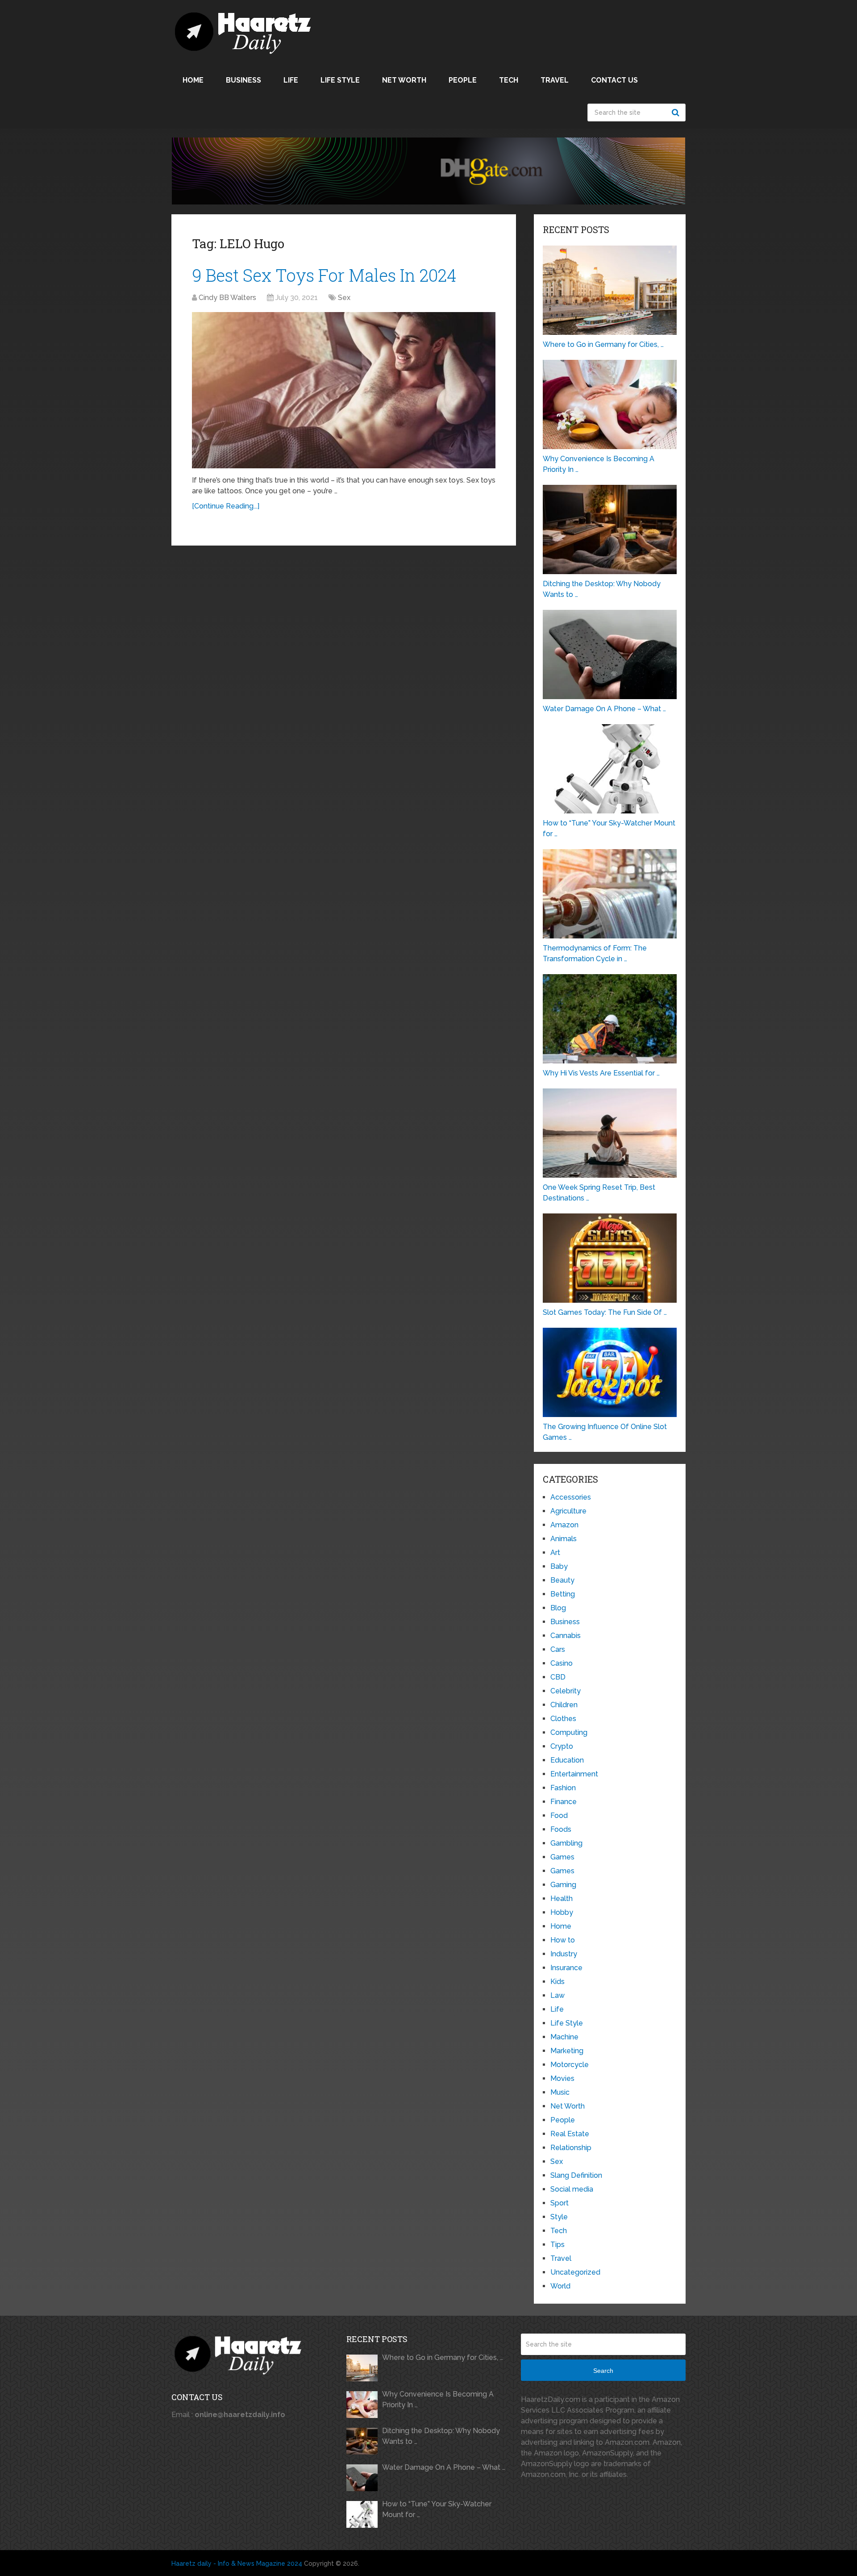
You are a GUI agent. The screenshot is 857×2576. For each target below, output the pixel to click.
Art (555, 1553)
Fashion (563, 1788)
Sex (344, 298)
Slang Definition (576, 2175)
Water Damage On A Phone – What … (444, 2467)
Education (567, 1760)
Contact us (614, 80)
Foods (561, 1829)
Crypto (562, 1746)
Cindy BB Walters (227, 298)
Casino (562, 1663)
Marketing (567, 2051)
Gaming (563, 1885)
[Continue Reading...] (226, 506)
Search (677, 113)
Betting (563, 1594)
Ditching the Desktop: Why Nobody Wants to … (441, 2436)
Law (557, 1995)
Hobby (562, 1912)
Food (559, 1815)
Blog (558, 1608)
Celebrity (566, 1691)
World (560, 2286)
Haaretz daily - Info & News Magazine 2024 (237, 2563)
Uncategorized (575, 2272)
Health (562, 1899)
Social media (572, 2189)
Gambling (566, 1843)
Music (560, 2092)
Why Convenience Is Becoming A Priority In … (438, 2399)
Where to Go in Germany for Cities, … (443, 2357)
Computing (569, 1732)
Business (243, 80)
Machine (564, 2037)
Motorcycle (570, 2065)
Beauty (562, 1580)
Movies (562, 2078)
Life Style (340, 80)
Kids (557, 1982)
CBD (558, 1677)
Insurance (566, 1968)
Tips (557, 2245)
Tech (509, 80)
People (463, 80)
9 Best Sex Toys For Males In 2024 (324, 275)
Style (559, 2217)
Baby (559, 1566)
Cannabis (566, 1636)
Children (564, 1705)
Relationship (571, 2148)
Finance (564, 1802)
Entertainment (574, 1774)
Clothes (563, 1719)
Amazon (564, 1525)
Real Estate (570, 2134)
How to (563, 1940)
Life (291, 80)
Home (193, 80)
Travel (555, 80)
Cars (558, 1649)
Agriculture (568, 1511)
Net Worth (404, 80)
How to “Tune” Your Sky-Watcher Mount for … (437, 2509)
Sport (560, 2203)
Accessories (571, 1497)
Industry (564, 1954)
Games (562, 1857)
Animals (564, 1539)
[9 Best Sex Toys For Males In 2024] (344, 390)
